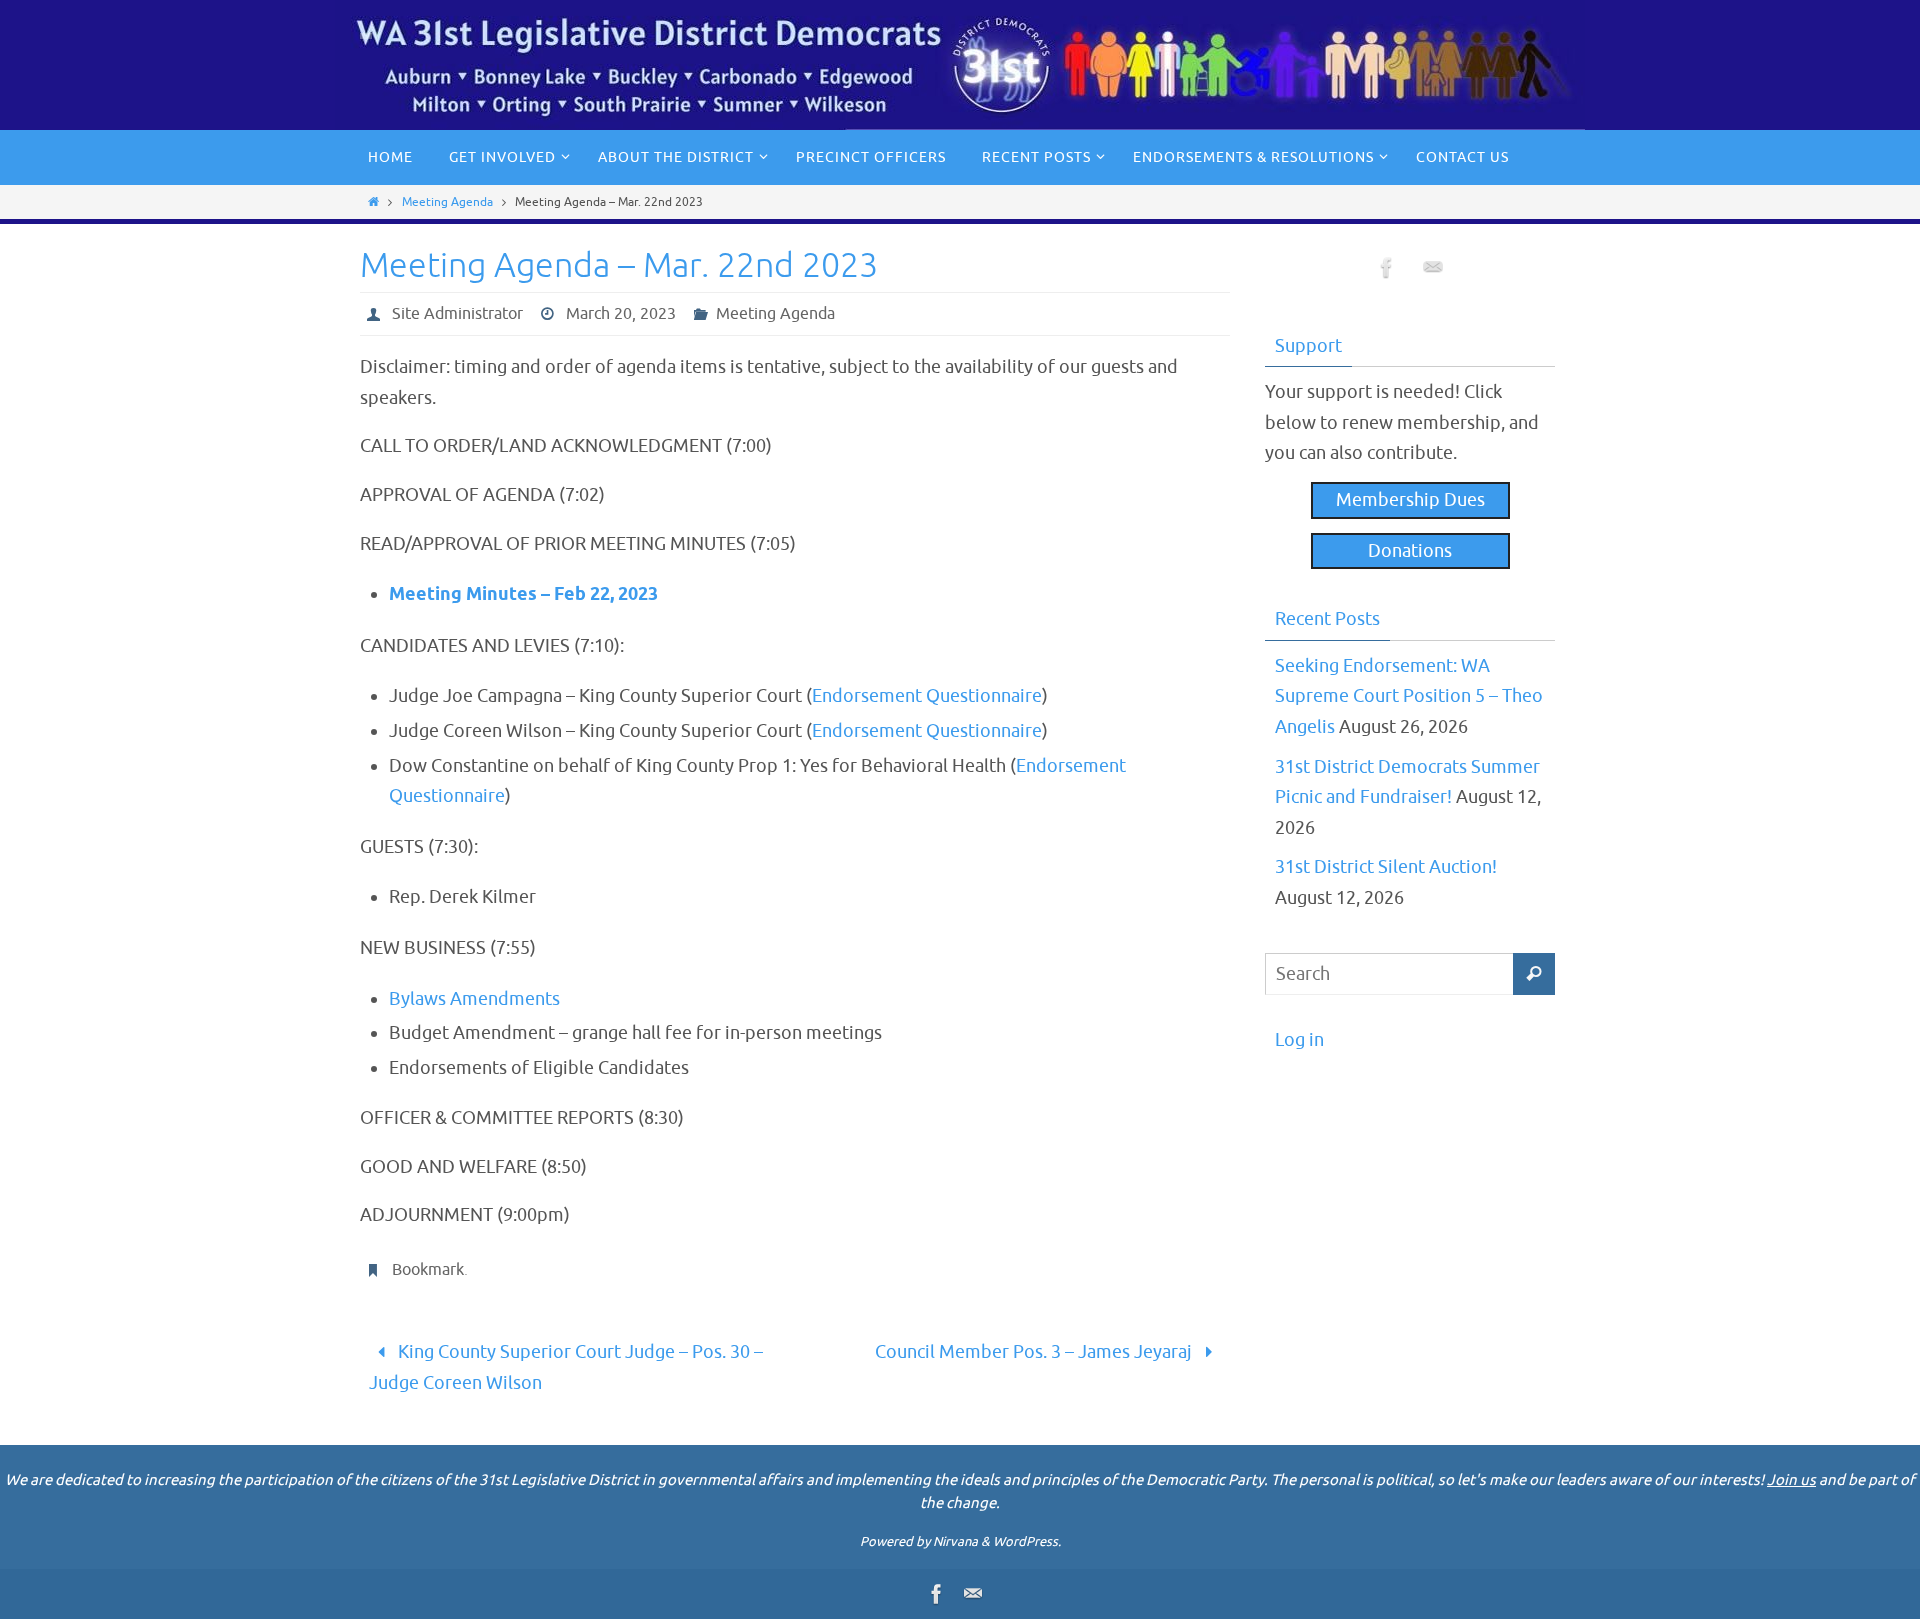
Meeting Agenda (447, 202)
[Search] (1534, 974)
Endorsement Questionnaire (927, 696)
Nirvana (955, 1541)
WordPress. (1027, 1541)
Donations (1410, 551)
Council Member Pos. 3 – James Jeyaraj (1035, 1352)
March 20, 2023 (621, 314)
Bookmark (428, 1270)
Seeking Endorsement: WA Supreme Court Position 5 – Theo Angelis (1409, 696)
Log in (1299, 1040)
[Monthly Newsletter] (1433, 272)
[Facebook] (1387, 272)
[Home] (373, 202)
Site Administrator (457, 314)
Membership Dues (1410, 500)
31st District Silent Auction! (1386, 867)
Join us (1791, 1480)
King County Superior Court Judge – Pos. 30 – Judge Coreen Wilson (566, 1367)
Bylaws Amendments (474, 999)
